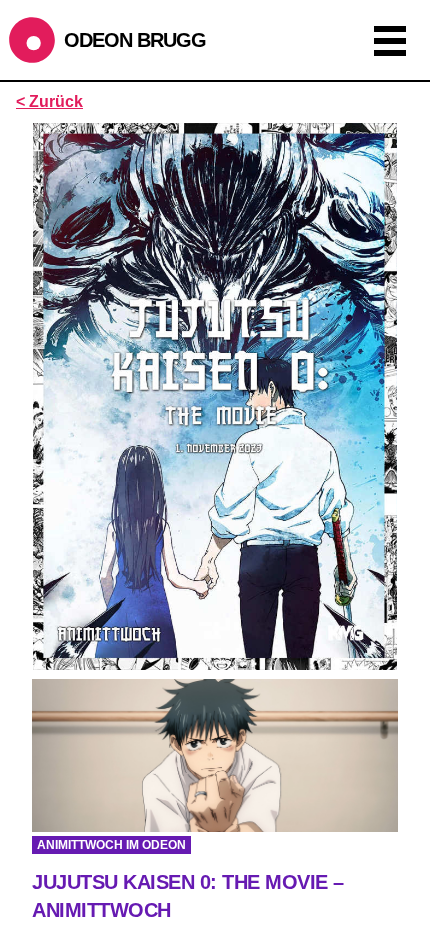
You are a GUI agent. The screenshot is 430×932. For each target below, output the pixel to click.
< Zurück (49, 101)
